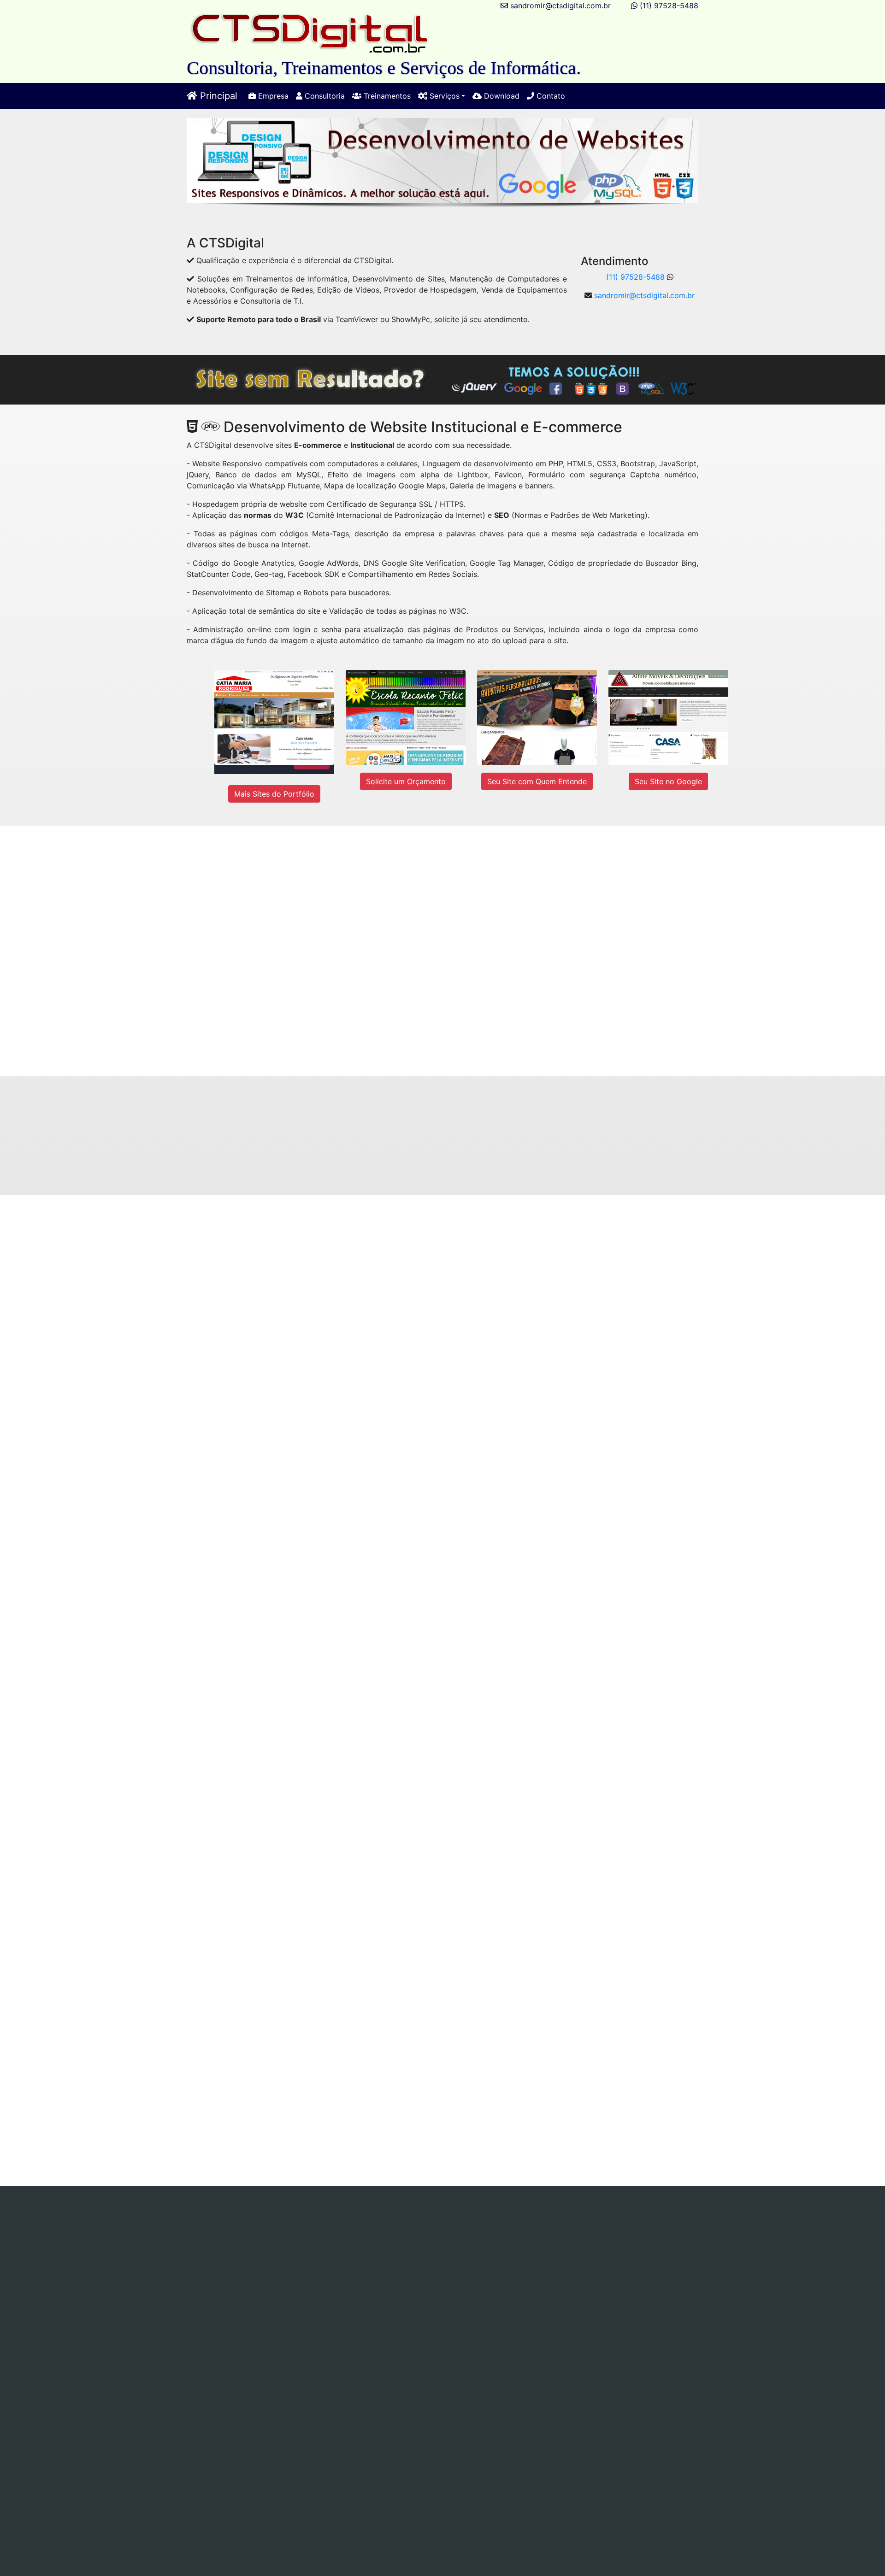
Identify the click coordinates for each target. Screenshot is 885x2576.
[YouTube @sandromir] (439, 2278)
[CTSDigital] (310, 33)
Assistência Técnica (386, 2224)
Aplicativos (389, 2235)
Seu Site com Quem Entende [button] (537, 781)
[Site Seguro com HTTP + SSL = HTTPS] (506, 1155)
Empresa (272, 96)
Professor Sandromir (584, 2361)
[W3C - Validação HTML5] (200, 2407)
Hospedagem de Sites (453, 2235)
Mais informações (177, 1343)
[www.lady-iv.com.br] (550, 930)
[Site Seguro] (199, 2440)
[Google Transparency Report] (594, 2440)
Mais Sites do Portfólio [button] (274, 794)
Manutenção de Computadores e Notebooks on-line (518, 2224)
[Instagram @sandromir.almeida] (556, 2278)
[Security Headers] (462, 2440)
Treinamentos (386, 96)
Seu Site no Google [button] (668, 781)
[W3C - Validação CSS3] (331, 2407)
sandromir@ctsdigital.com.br (560, 6)
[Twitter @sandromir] (311, 2278)
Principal (217, 96)
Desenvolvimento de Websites (310, 2235)
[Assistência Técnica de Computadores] (528, 1282)
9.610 (370, 2331)
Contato (550, 96)
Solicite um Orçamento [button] (406, 781)
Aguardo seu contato (490, 1040)
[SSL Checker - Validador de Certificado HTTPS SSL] (331, 2440)
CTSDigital (516, 2361)
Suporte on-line (223, 2235)
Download (501, 96)
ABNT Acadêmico (594, 2235)
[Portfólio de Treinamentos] (265, 1885)
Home (160, 2224)
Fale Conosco (527, 2246)
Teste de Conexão (320, 2246)
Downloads (477, 2246)
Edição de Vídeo (528, 2235)
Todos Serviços (386, 2246)
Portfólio (435, 2246)
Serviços (330, 2224)
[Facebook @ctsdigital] (181, 2278)
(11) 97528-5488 (669, 6)
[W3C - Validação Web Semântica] (462, 2407)
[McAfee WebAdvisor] (396, 2473)
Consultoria (324, 96)
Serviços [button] (443, 96)
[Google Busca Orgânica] (594, 2407)
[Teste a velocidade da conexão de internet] (215, 2088)
